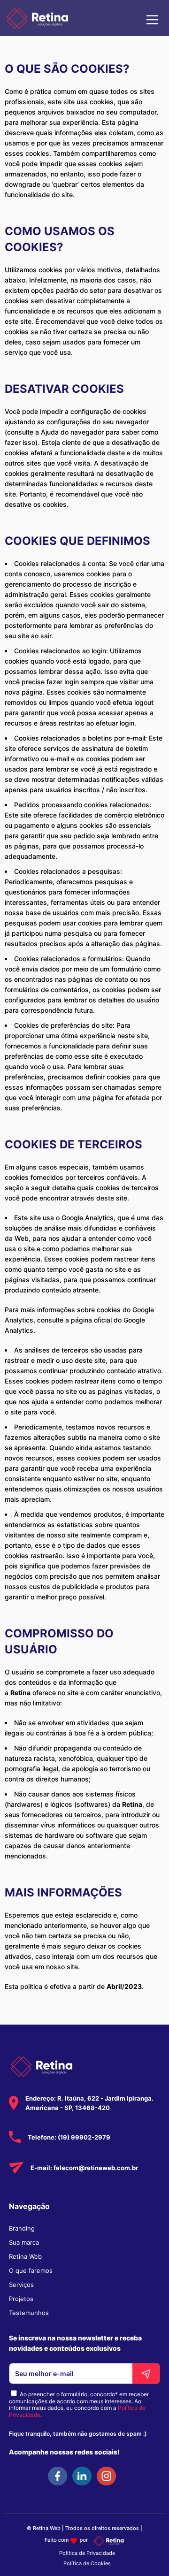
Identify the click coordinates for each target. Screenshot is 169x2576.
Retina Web (25, 2256)
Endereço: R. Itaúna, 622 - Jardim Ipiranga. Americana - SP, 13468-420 (89, 2103)
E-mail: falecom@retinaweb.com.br (84, 2168)
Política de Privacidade (87, 2553)
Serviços (21, 2285)
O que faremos (31, 2270)
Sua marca (24, 2242)
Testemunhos (29, 2313)
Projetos (21, 2299)
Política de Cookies (87, 2563)
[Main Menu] (152, 18)
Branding (22, 2228)
